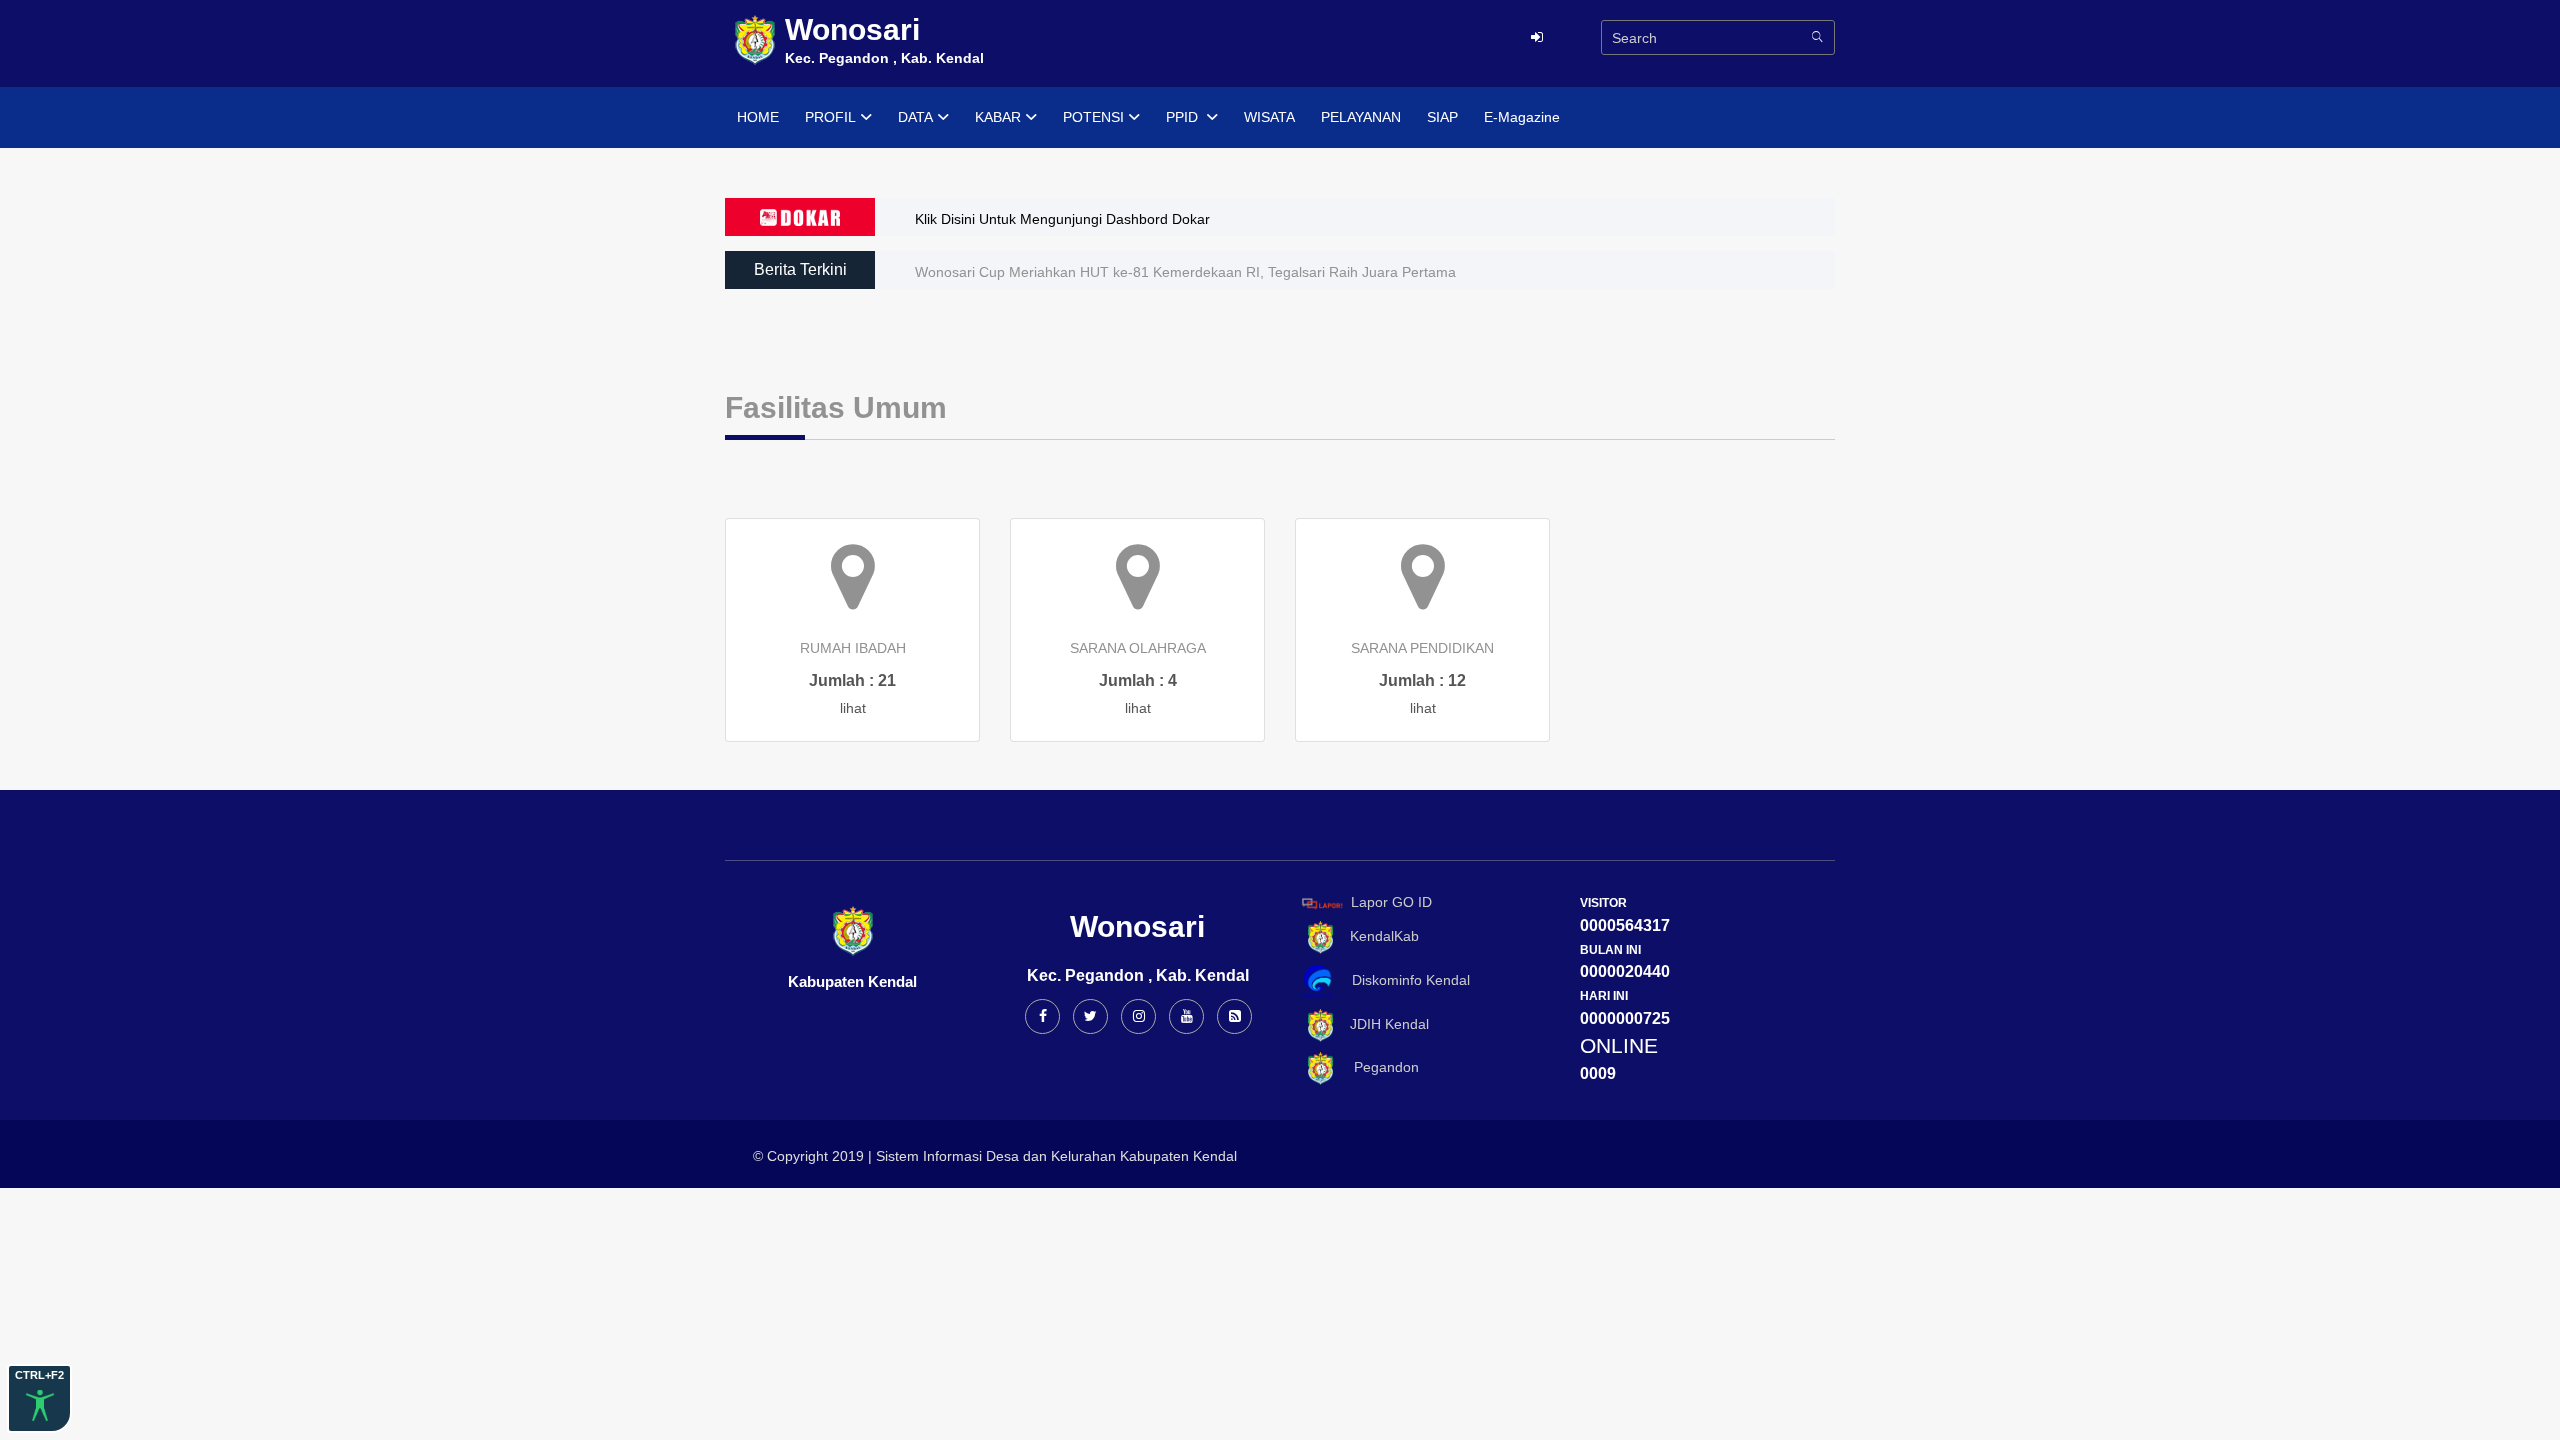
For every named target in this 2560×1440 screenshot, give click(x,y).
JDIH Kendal (1383, 1024)
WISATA (1269, 117)
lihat (853, 708)
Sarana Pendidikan (1422, 648)
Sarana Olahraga (1138, 648)
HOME (758, 117)
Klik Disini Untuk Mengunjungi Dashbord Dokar (1062, 219)
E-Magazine (1522, 117)
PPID (1184, 117)
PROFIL (830, 117)
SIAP (1442, 117)
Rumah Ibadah (853, 648)
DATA (915, 117)
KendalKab (1378, 936)
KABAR (998, 117)
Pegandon (1378, 1067)
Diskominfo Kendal (1405, 980)
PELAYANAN (1361, 117)
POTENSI (1093, 117)
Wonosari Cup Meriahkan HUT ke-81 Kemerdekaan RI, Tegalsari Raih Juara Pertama (1185, 272)
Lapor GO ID (1391, 902)
